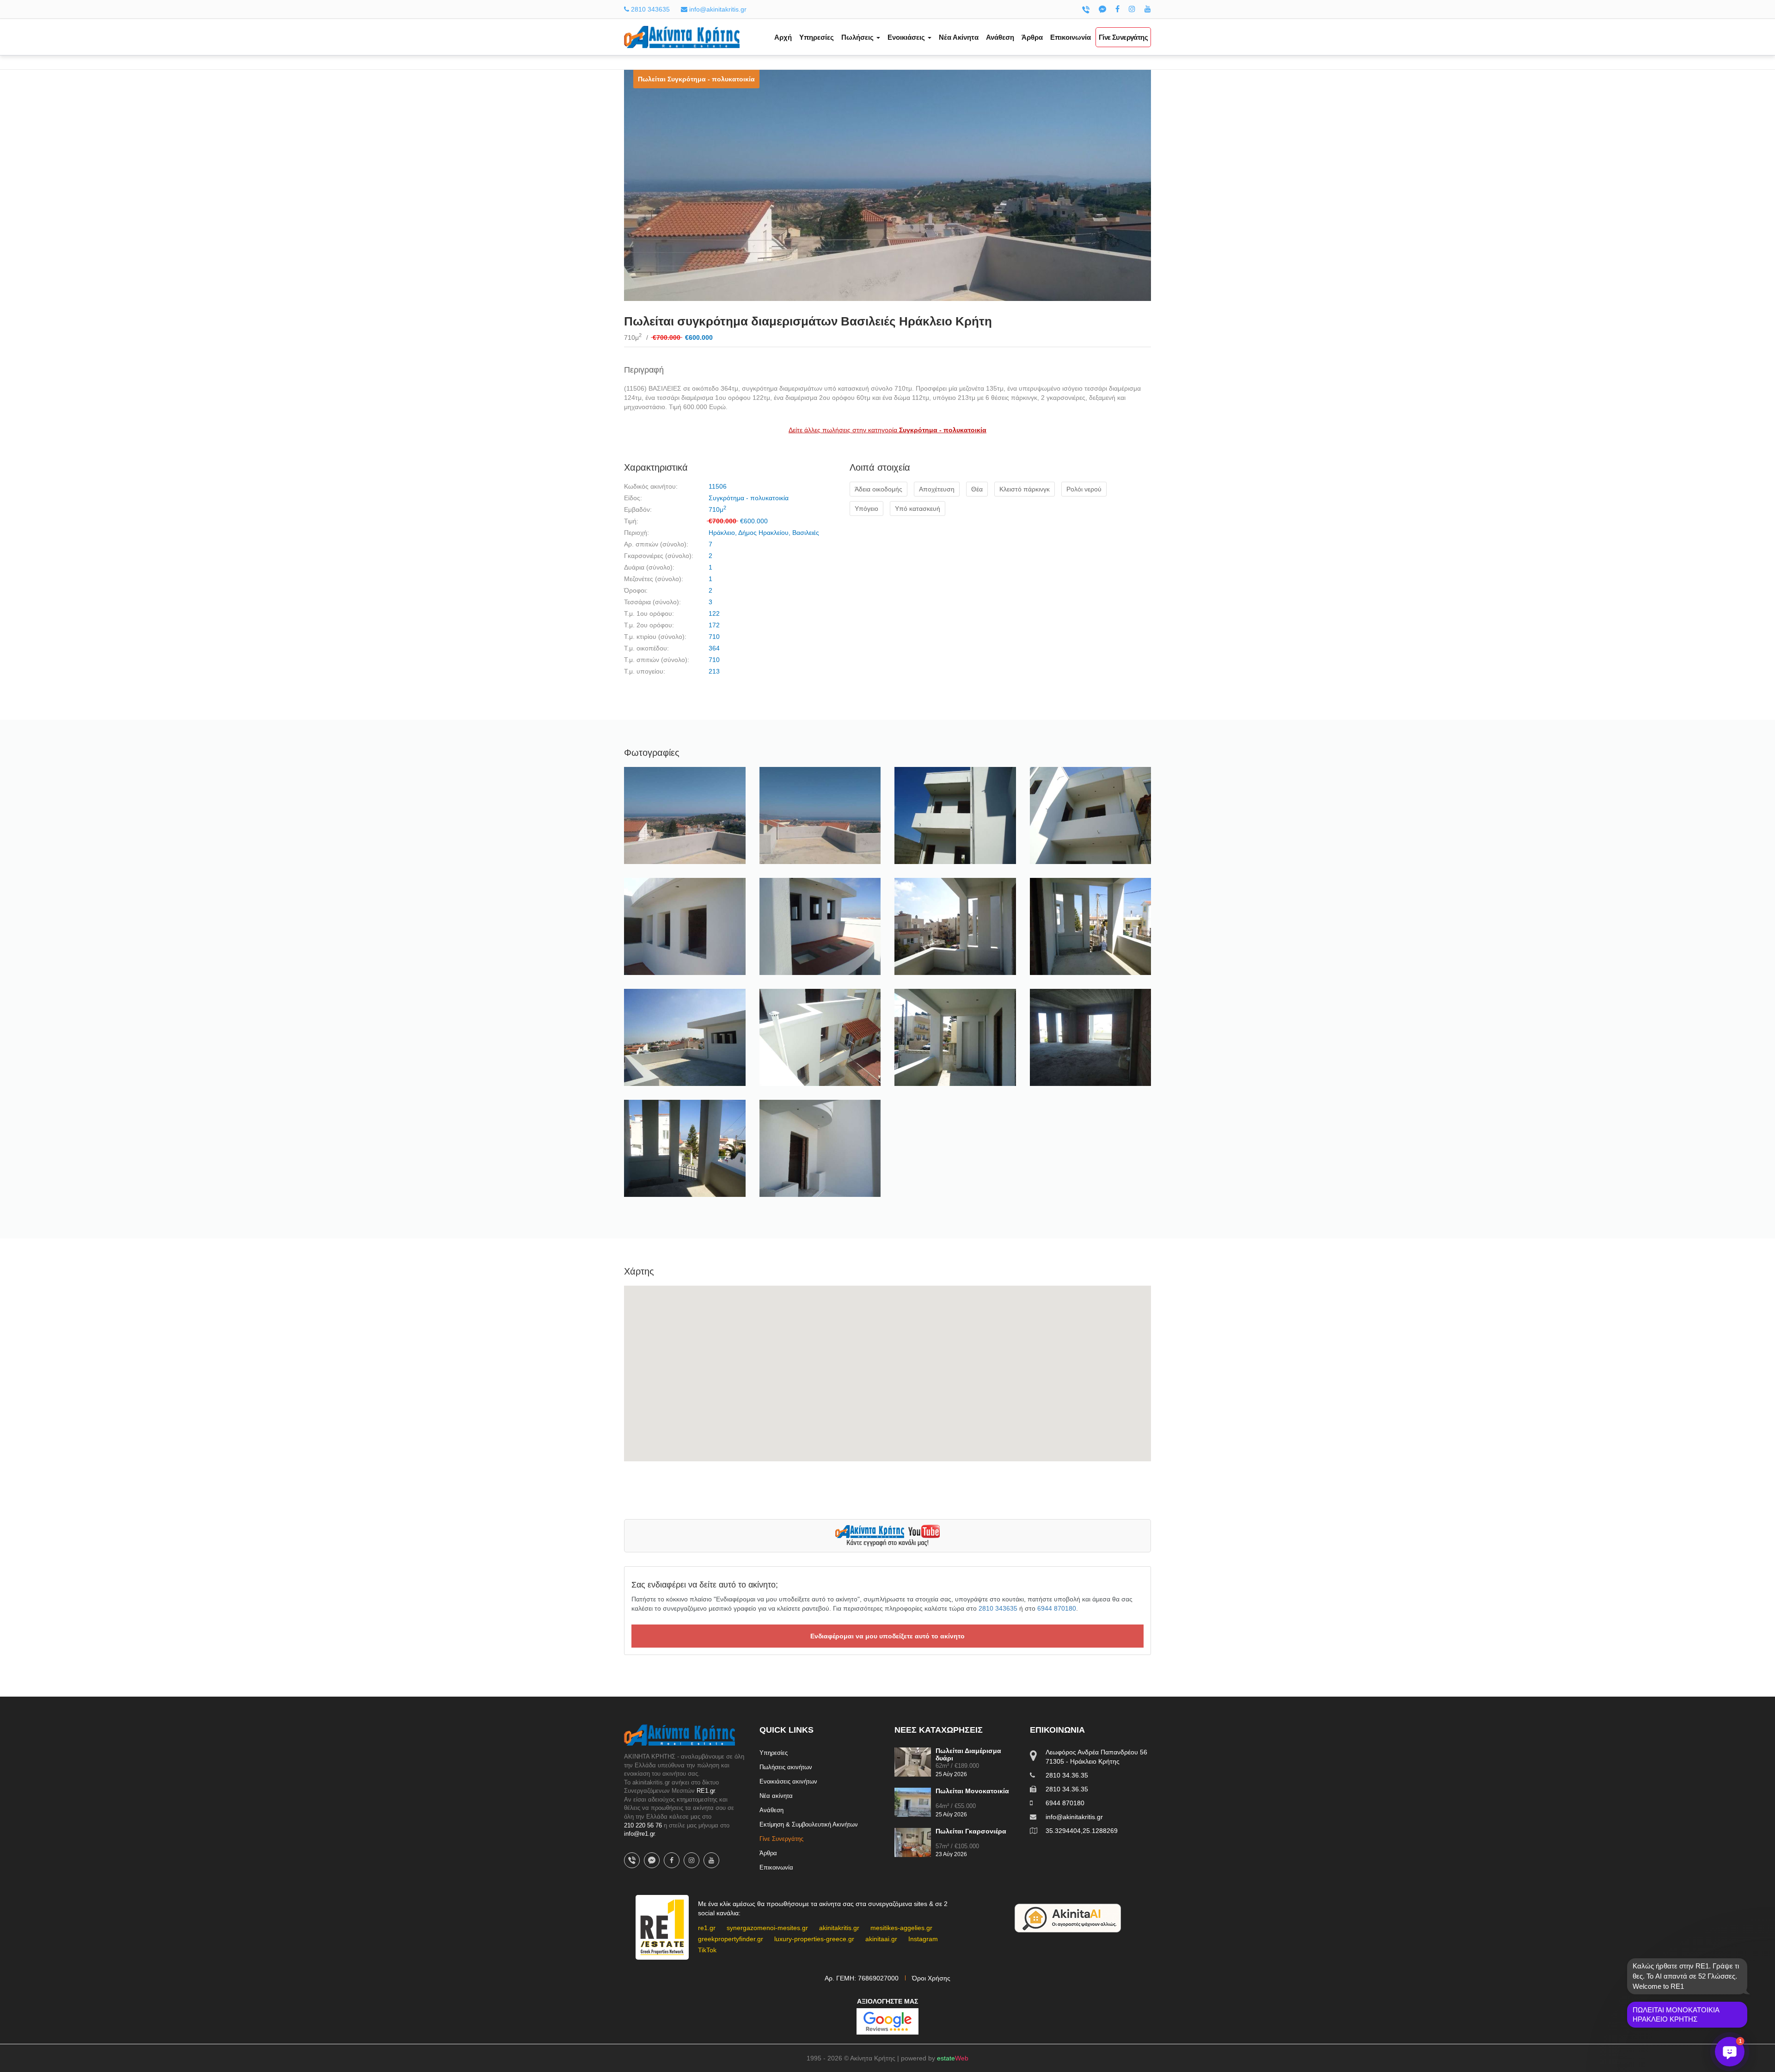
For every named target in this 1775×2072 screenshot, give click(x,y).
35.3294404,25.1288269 (1082, 1831)
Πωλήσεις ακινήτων (786, 1767)
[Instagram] (1132, 9)
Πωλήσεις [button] (858, 37)
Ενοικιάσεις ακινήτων (788, 1781)
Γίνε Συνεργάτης (1123, 37)
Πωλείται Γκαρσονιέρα (971, 1831)
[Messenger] (1102, 9)
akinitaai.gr (881, 1939)
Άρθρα (1032, 37)
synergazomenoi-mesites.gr (767, 1928)
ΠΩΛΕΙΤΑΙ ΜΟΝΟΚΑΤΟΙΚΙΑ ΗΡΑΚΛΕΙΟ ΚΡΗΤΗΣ (1676, 2014)
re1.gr (707, 1928)
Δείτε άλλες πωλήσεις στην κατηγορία (887, 430)
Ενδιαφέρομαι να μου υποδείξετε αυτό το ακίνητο (887, 1636)
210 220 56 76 (643, 1825)
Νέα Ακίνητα (959, 37)
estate (953, 2058)
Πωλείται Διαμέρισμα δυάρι (968, 1754)
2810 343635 (649, 9)
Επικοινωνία (1071, 37)
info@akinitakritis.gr (717, 9)
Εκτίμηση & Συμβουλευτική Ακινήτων (809, 1824)
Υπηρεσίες (817, 37)
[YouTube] (1148, 9)
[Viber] (1086, 9)
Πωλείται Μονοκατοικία (972, 1791)
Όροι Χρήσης (931, 1978)
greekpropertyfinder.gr (731, 1939)
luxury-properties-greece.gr (814, 1939)
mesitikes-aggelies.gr (901, 1928)
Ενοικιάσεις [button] (907, 37)
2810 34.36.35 (1067, 1775)
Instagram (923, 1939)
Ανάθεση (1000, 37)
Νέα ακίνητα (776, 1796)
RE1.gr (706, 1791)
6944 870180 (1057, 1608)
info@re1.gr (639, 1834)
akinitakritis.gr (839, 1928)
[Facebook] (1117, 9)
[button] (1730, 2052)
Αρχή (783, 37)
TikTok (707, 1950)
